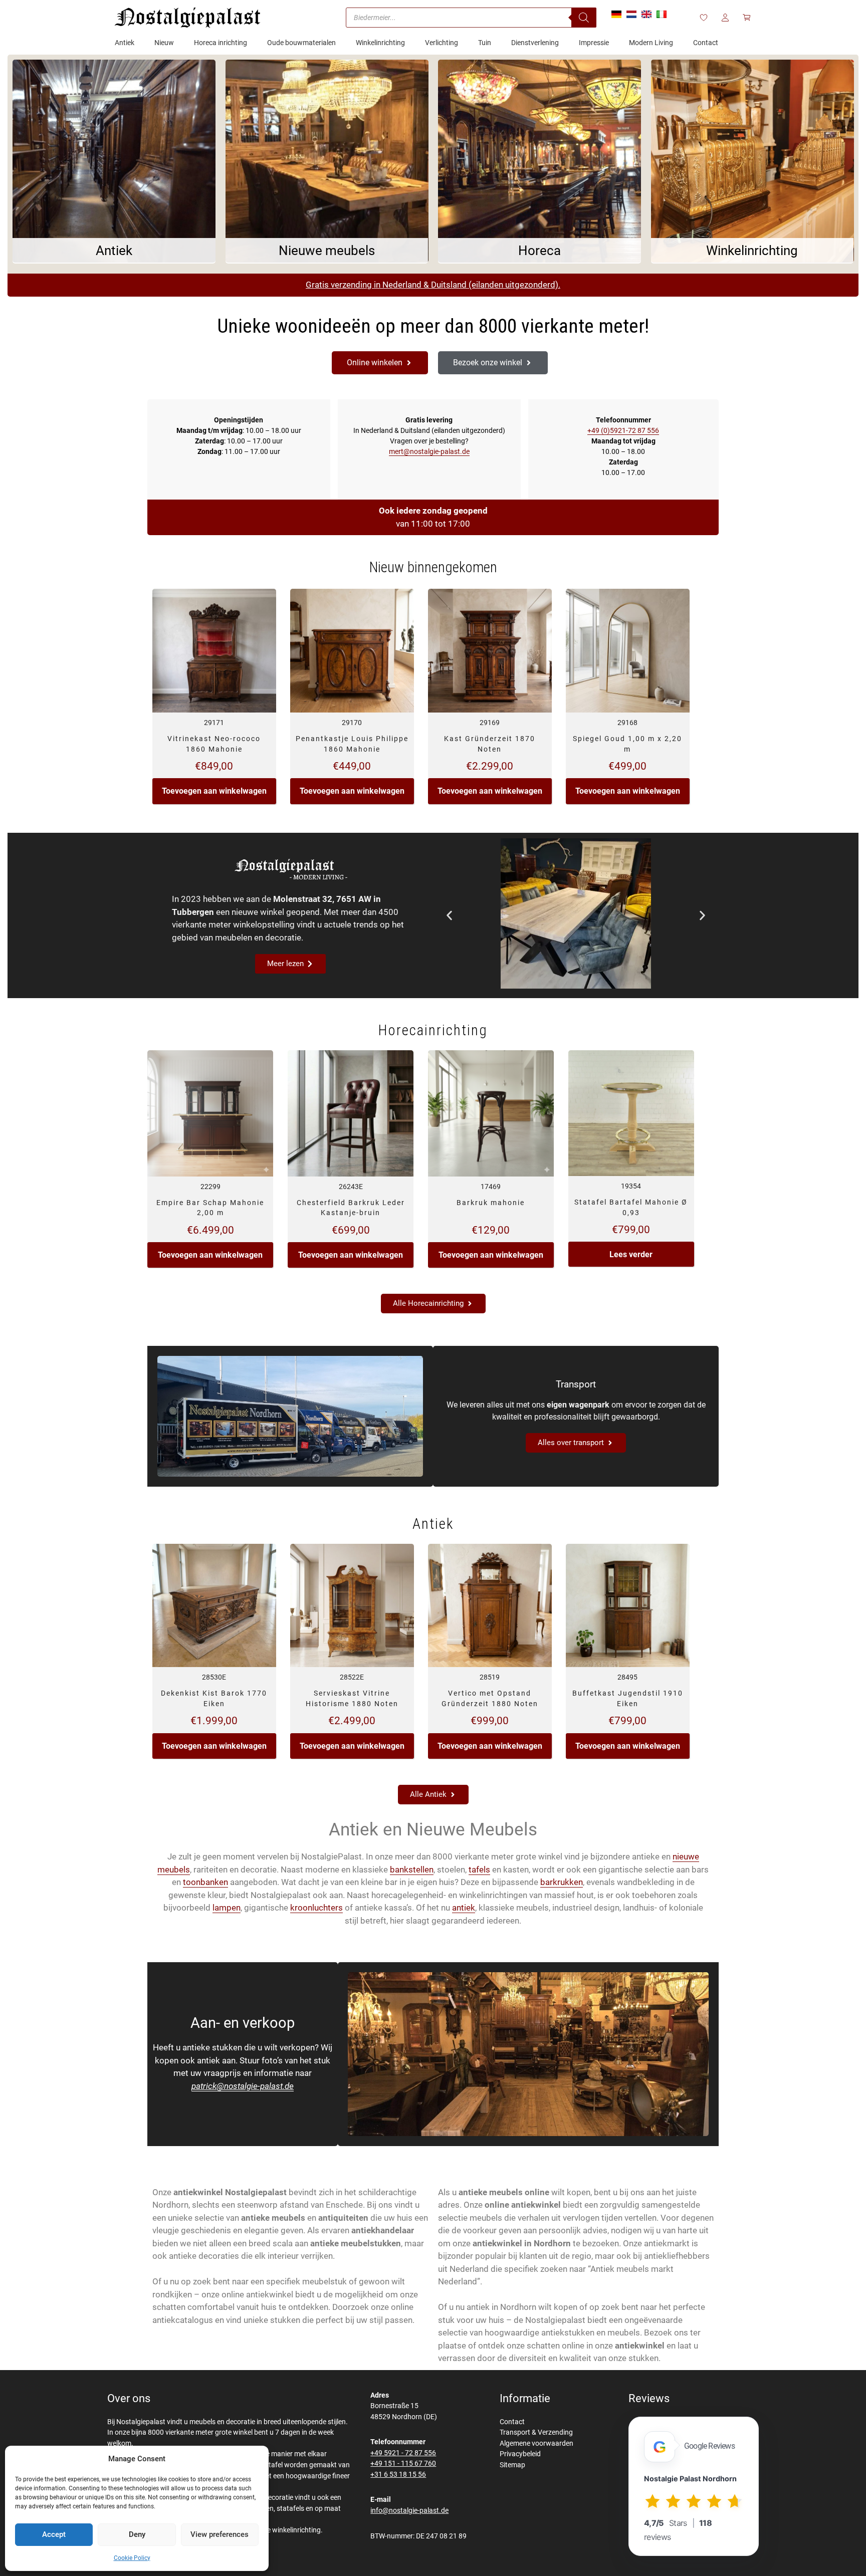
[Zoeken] (584, 18)
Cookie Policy (132, 2558)
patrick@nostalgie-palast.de (243, 2086)
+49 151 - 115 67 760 (403, 2464)
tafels (479, 1869)
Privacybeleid (520, 2454)
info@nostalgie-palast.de (409, 2511)
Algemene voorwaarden (536, 2443)
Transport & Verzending (536, 2432)
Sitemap (512, 2465)
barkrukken (562, 1882)
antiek (464, 1908)
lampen (227, 1908)
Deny (137, 2534)
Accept (54, 2534)
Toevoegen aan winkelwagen (214, 791)
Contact (512, 2422)
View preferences (220, 2534)
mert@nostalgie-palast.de (429, 451)
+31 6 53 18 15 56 (398, 2475)
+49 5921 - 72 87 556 (403, 2453)
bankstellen (412, 1869)
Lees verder (631, 1254)
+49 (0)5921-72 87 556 (623, 430)
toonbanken (205, 1882)
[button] (449, 915)
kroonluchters (316, 1908)
